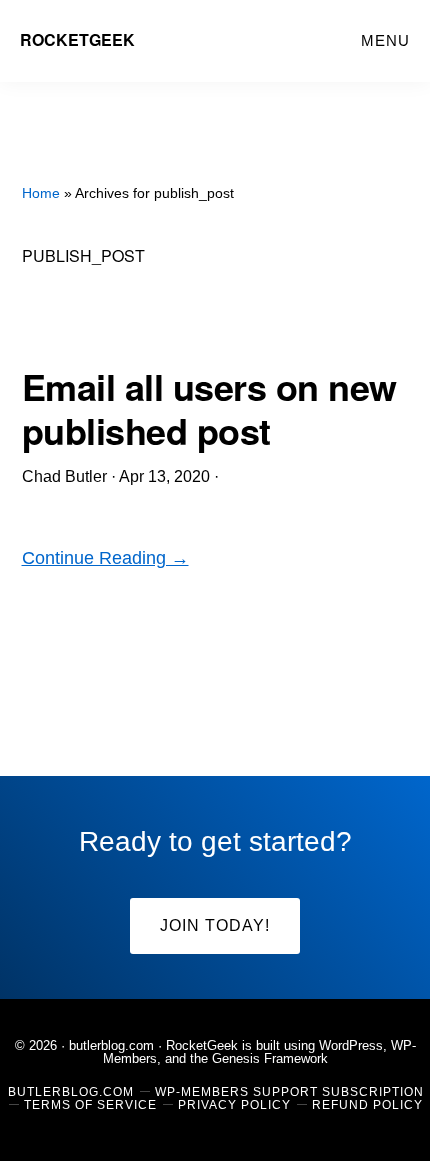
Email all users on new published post (209, 407)
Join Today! (215, 925)
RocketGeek (77, 39)
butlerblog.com (111, 1045)
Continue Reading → (105, 558)
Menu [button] (385, 40)
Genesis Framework (270, 1058)
